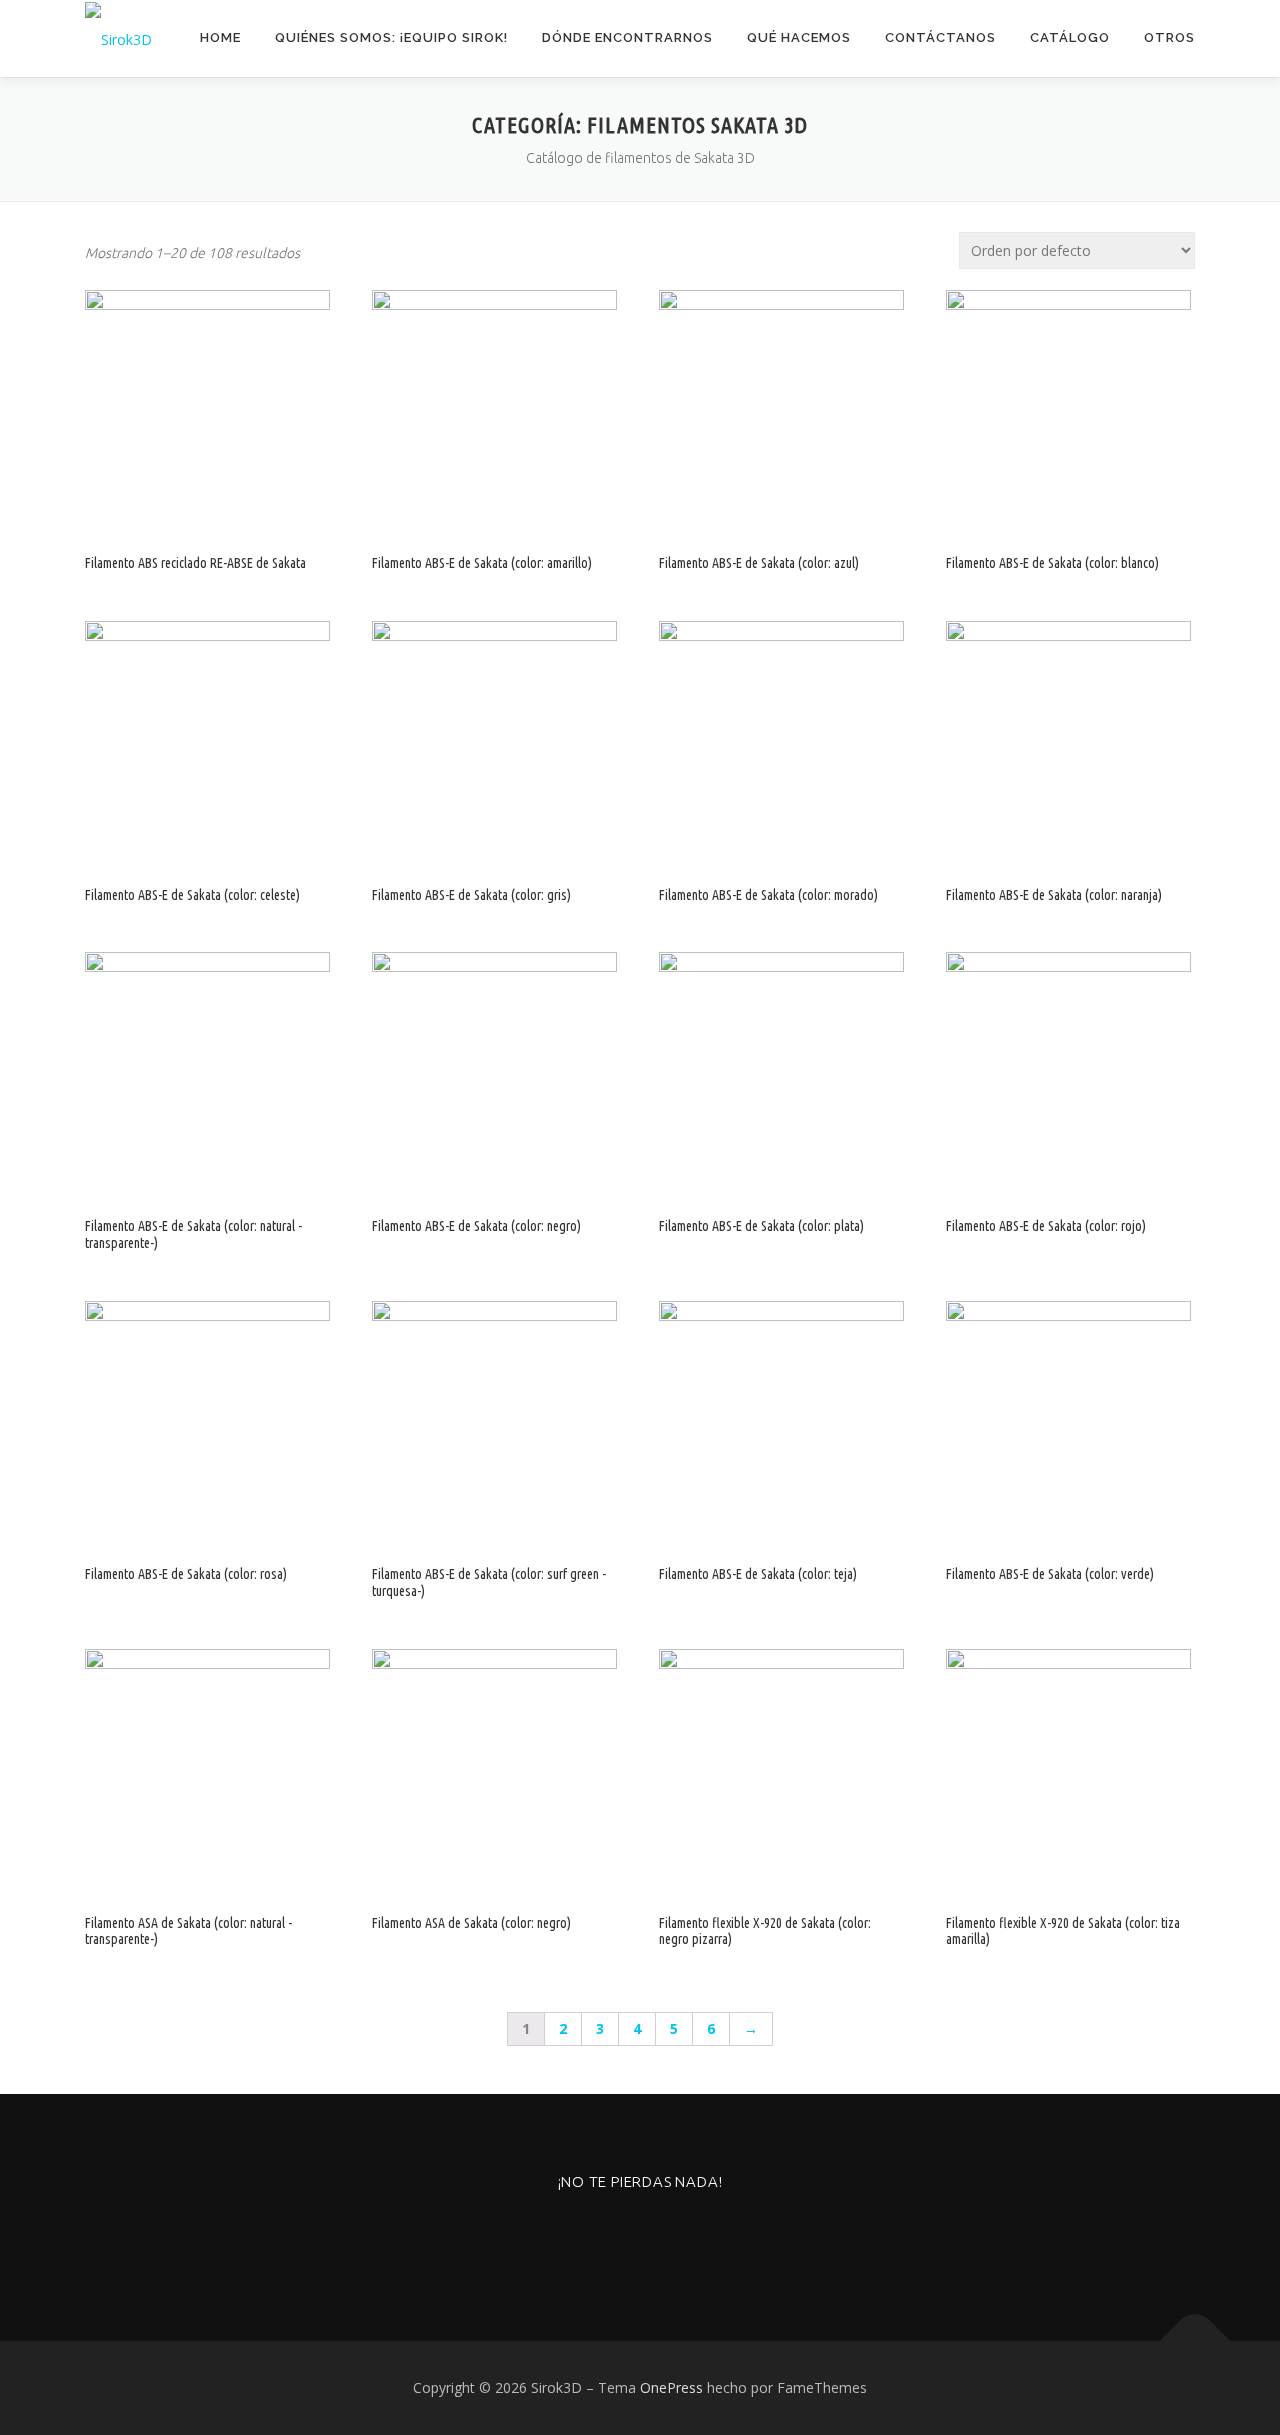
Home (220, 37)
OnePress (671, 2387)
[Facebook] (640, 2235)
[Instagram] (591, 2235)
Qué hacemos (799, 37)
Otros (1169, 37)
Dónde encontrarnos (627, 37)
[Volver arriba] (1195, 2341)
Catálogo (1070, 37)
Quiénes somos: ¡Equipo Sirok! (391, 37)
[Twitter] (689, 2235)
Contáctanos (940, 37)
